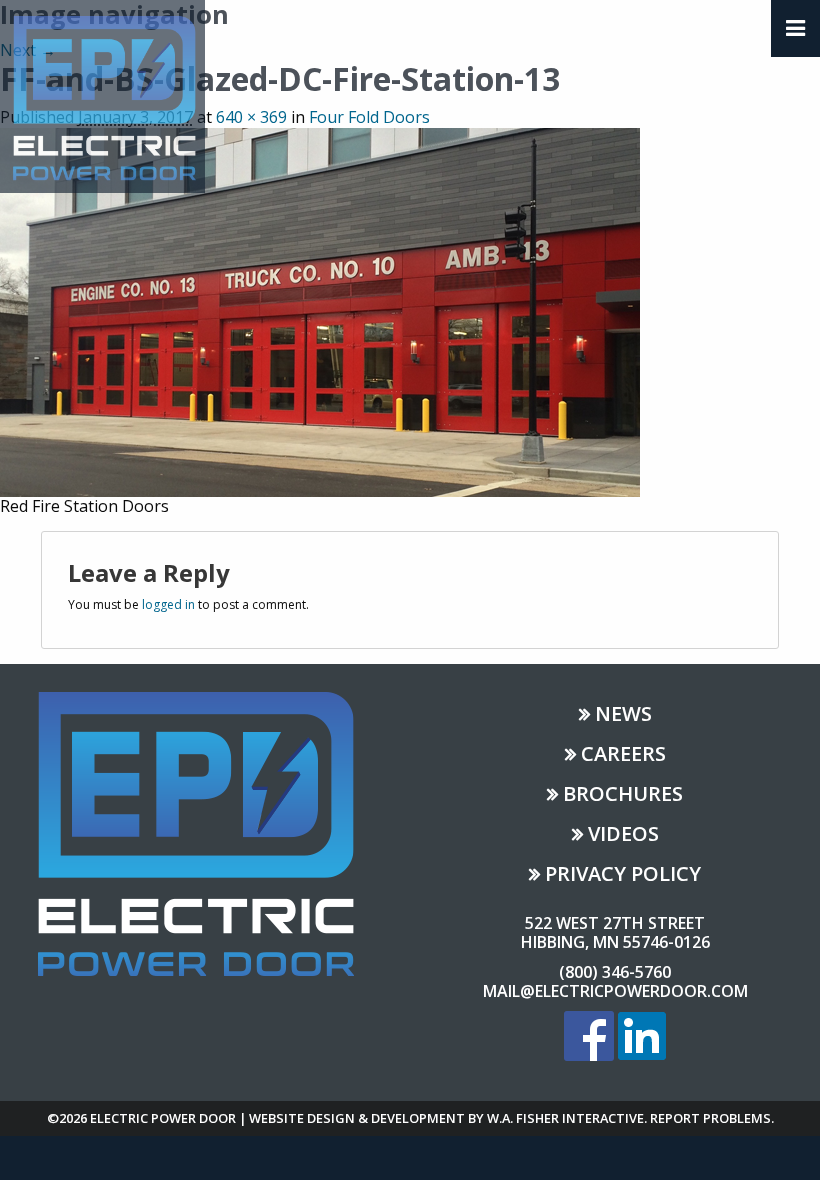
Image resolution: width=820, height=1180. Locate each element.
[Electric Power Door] (102, 95)
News (623, 715)
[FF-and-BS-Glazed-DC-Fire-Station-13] (320, 310)
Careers (623, 755)
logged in (168, 604)
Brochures (623, 795)
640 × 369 (251, 117)
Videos (623, 835)
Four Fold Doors (369, 117)
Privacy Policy (623, 875)
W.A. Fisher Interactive (565, 1118)
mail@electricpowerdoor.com (615, 991)
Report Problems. (712, 1118)
